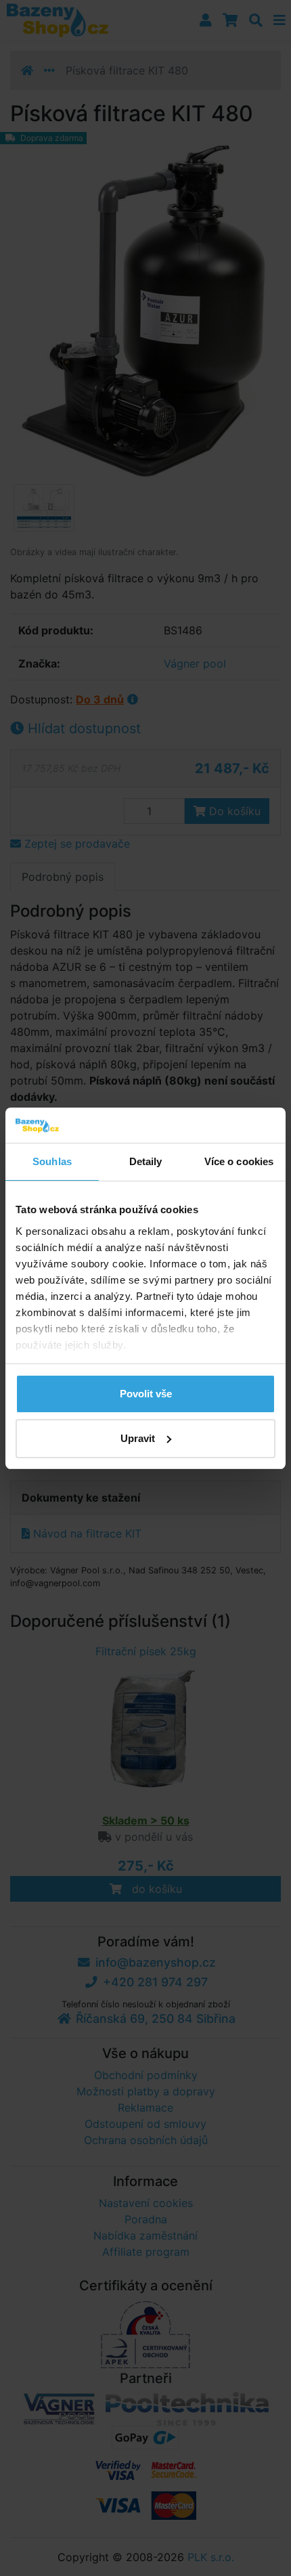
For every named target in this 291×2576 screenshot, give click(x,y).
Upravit (138, 1438)
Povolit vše (146, 1394)
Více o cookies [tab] (239, 1161)
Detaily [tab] (146, 1161)
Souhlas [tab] (52, 1161)
